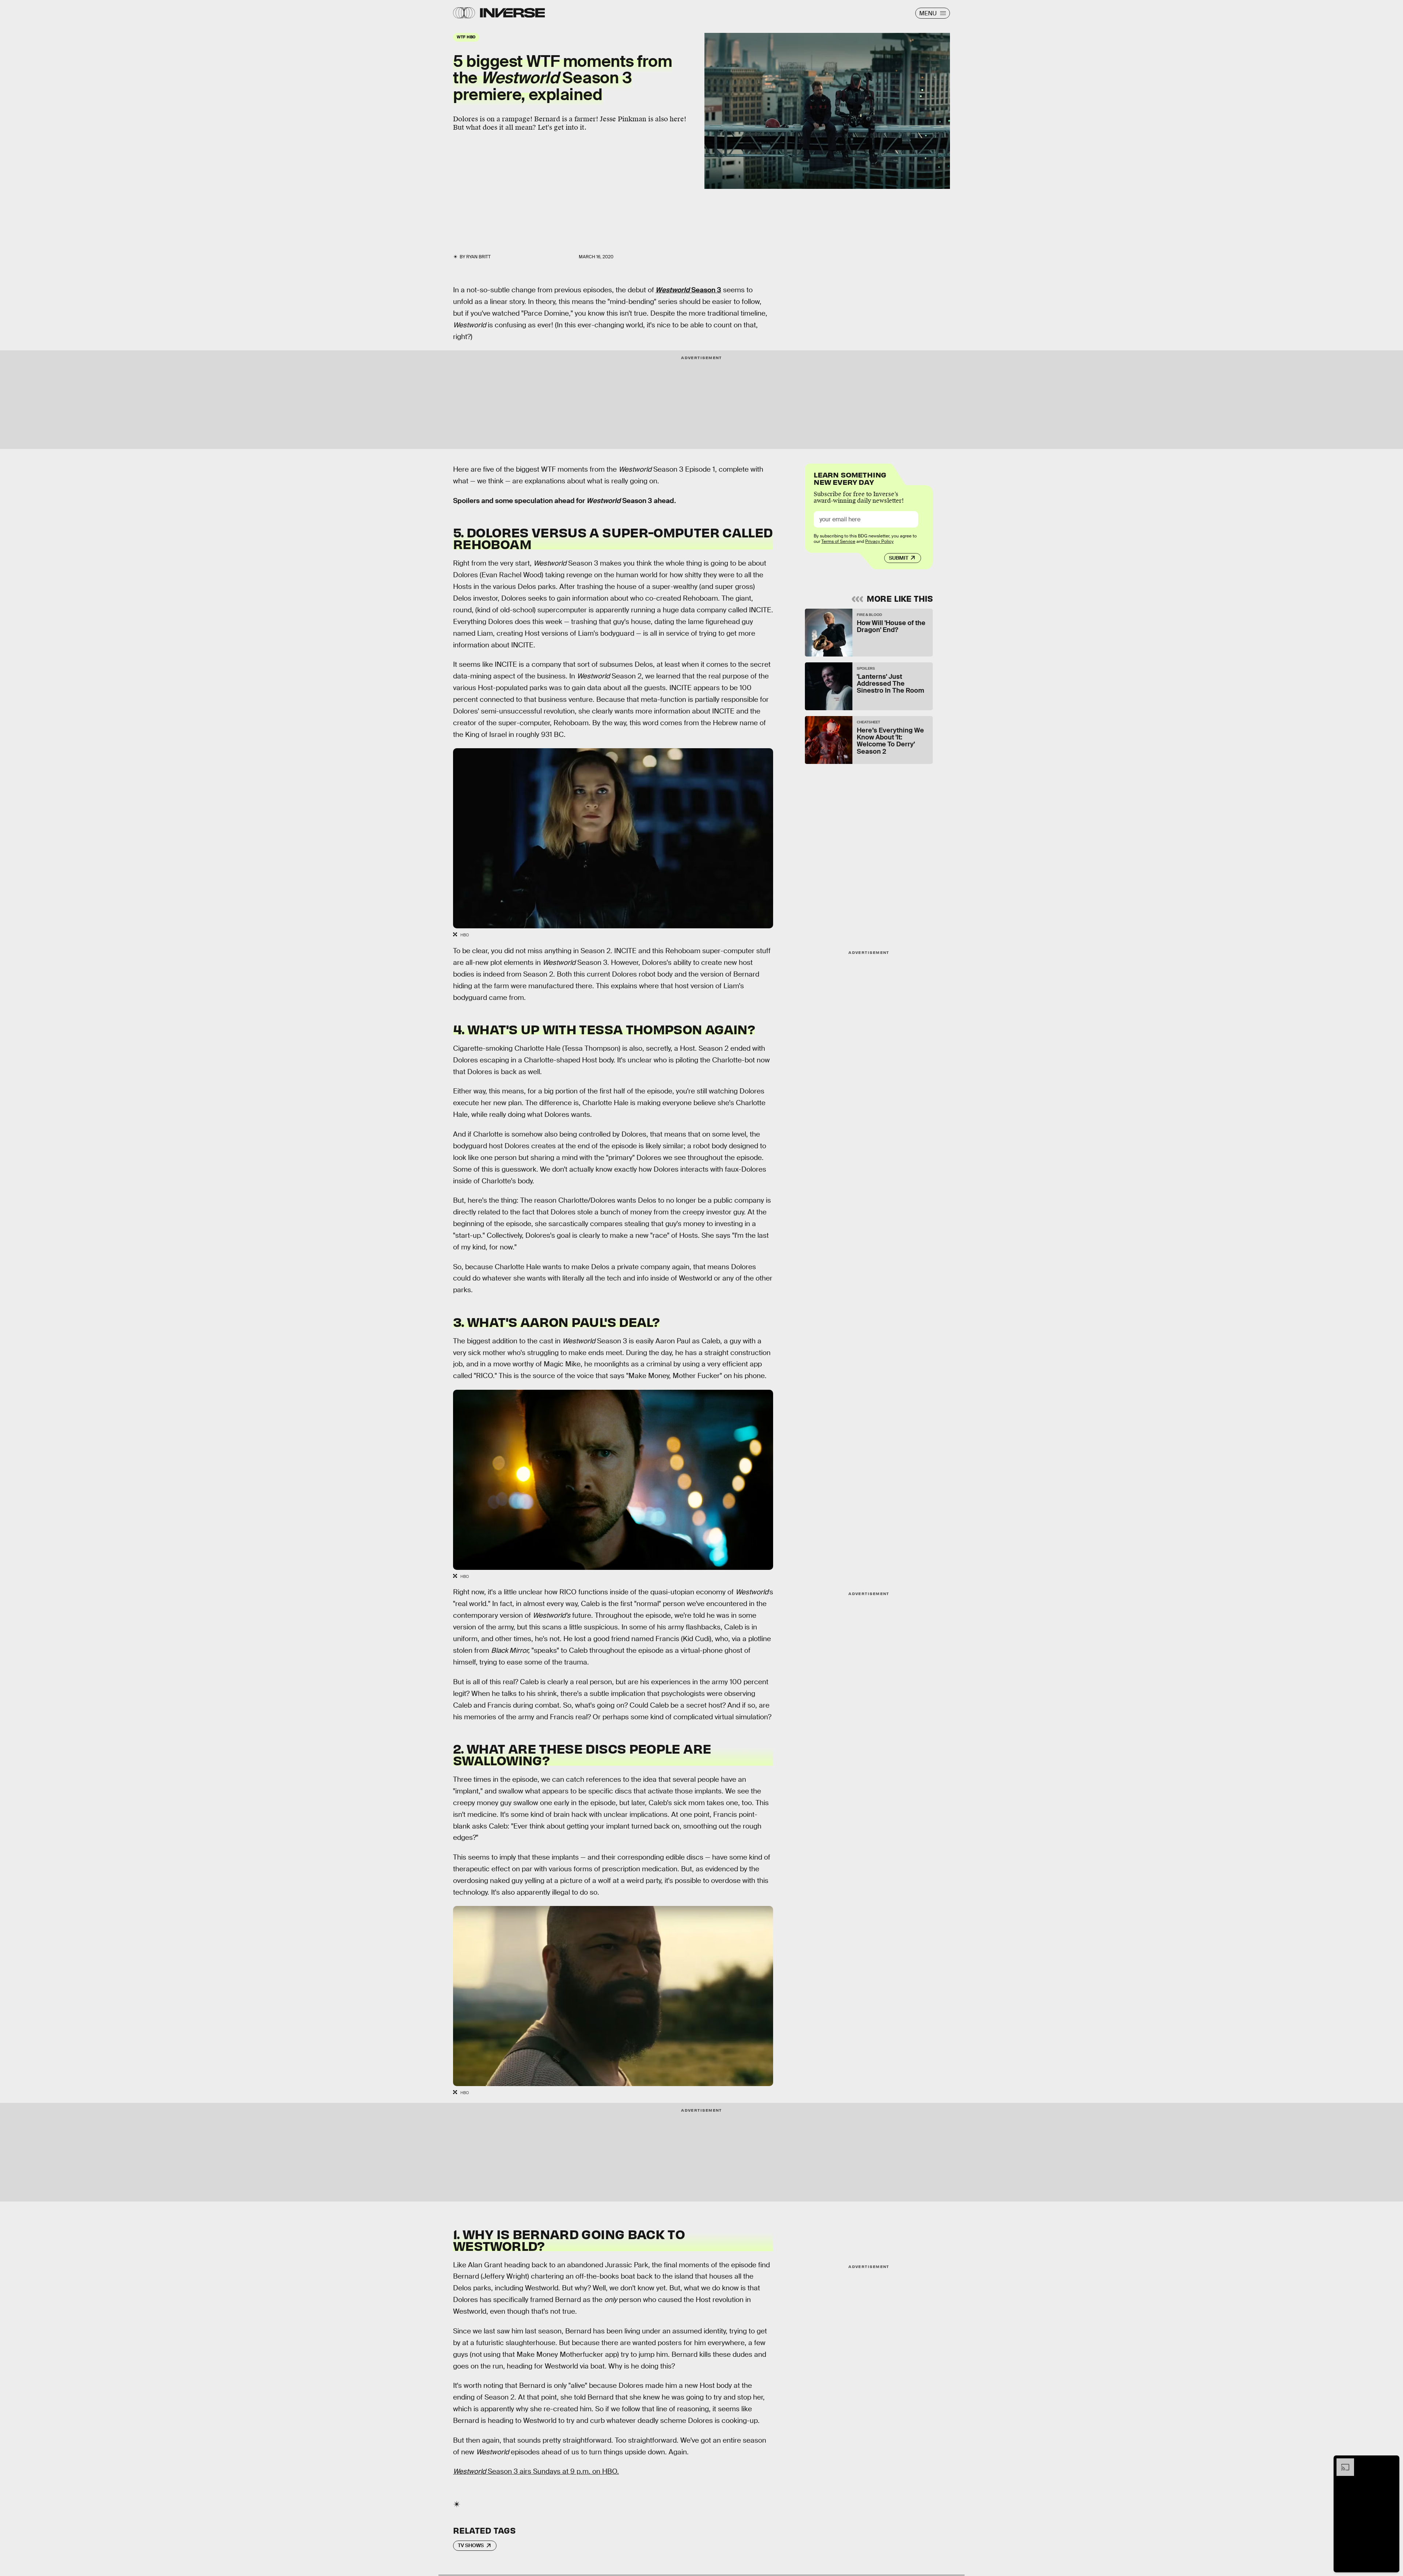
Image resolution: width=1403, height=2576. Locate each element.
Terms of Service (838, 541)
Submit (899, 558)
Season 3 (688, 290)
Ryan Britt (478, 257)
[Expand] (1342, 2462)
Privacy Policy (879, 541)
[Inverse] (512, 13)
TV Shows (471, 2545)
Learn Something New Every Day (850, 478)
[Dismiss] (1391, 2462)
